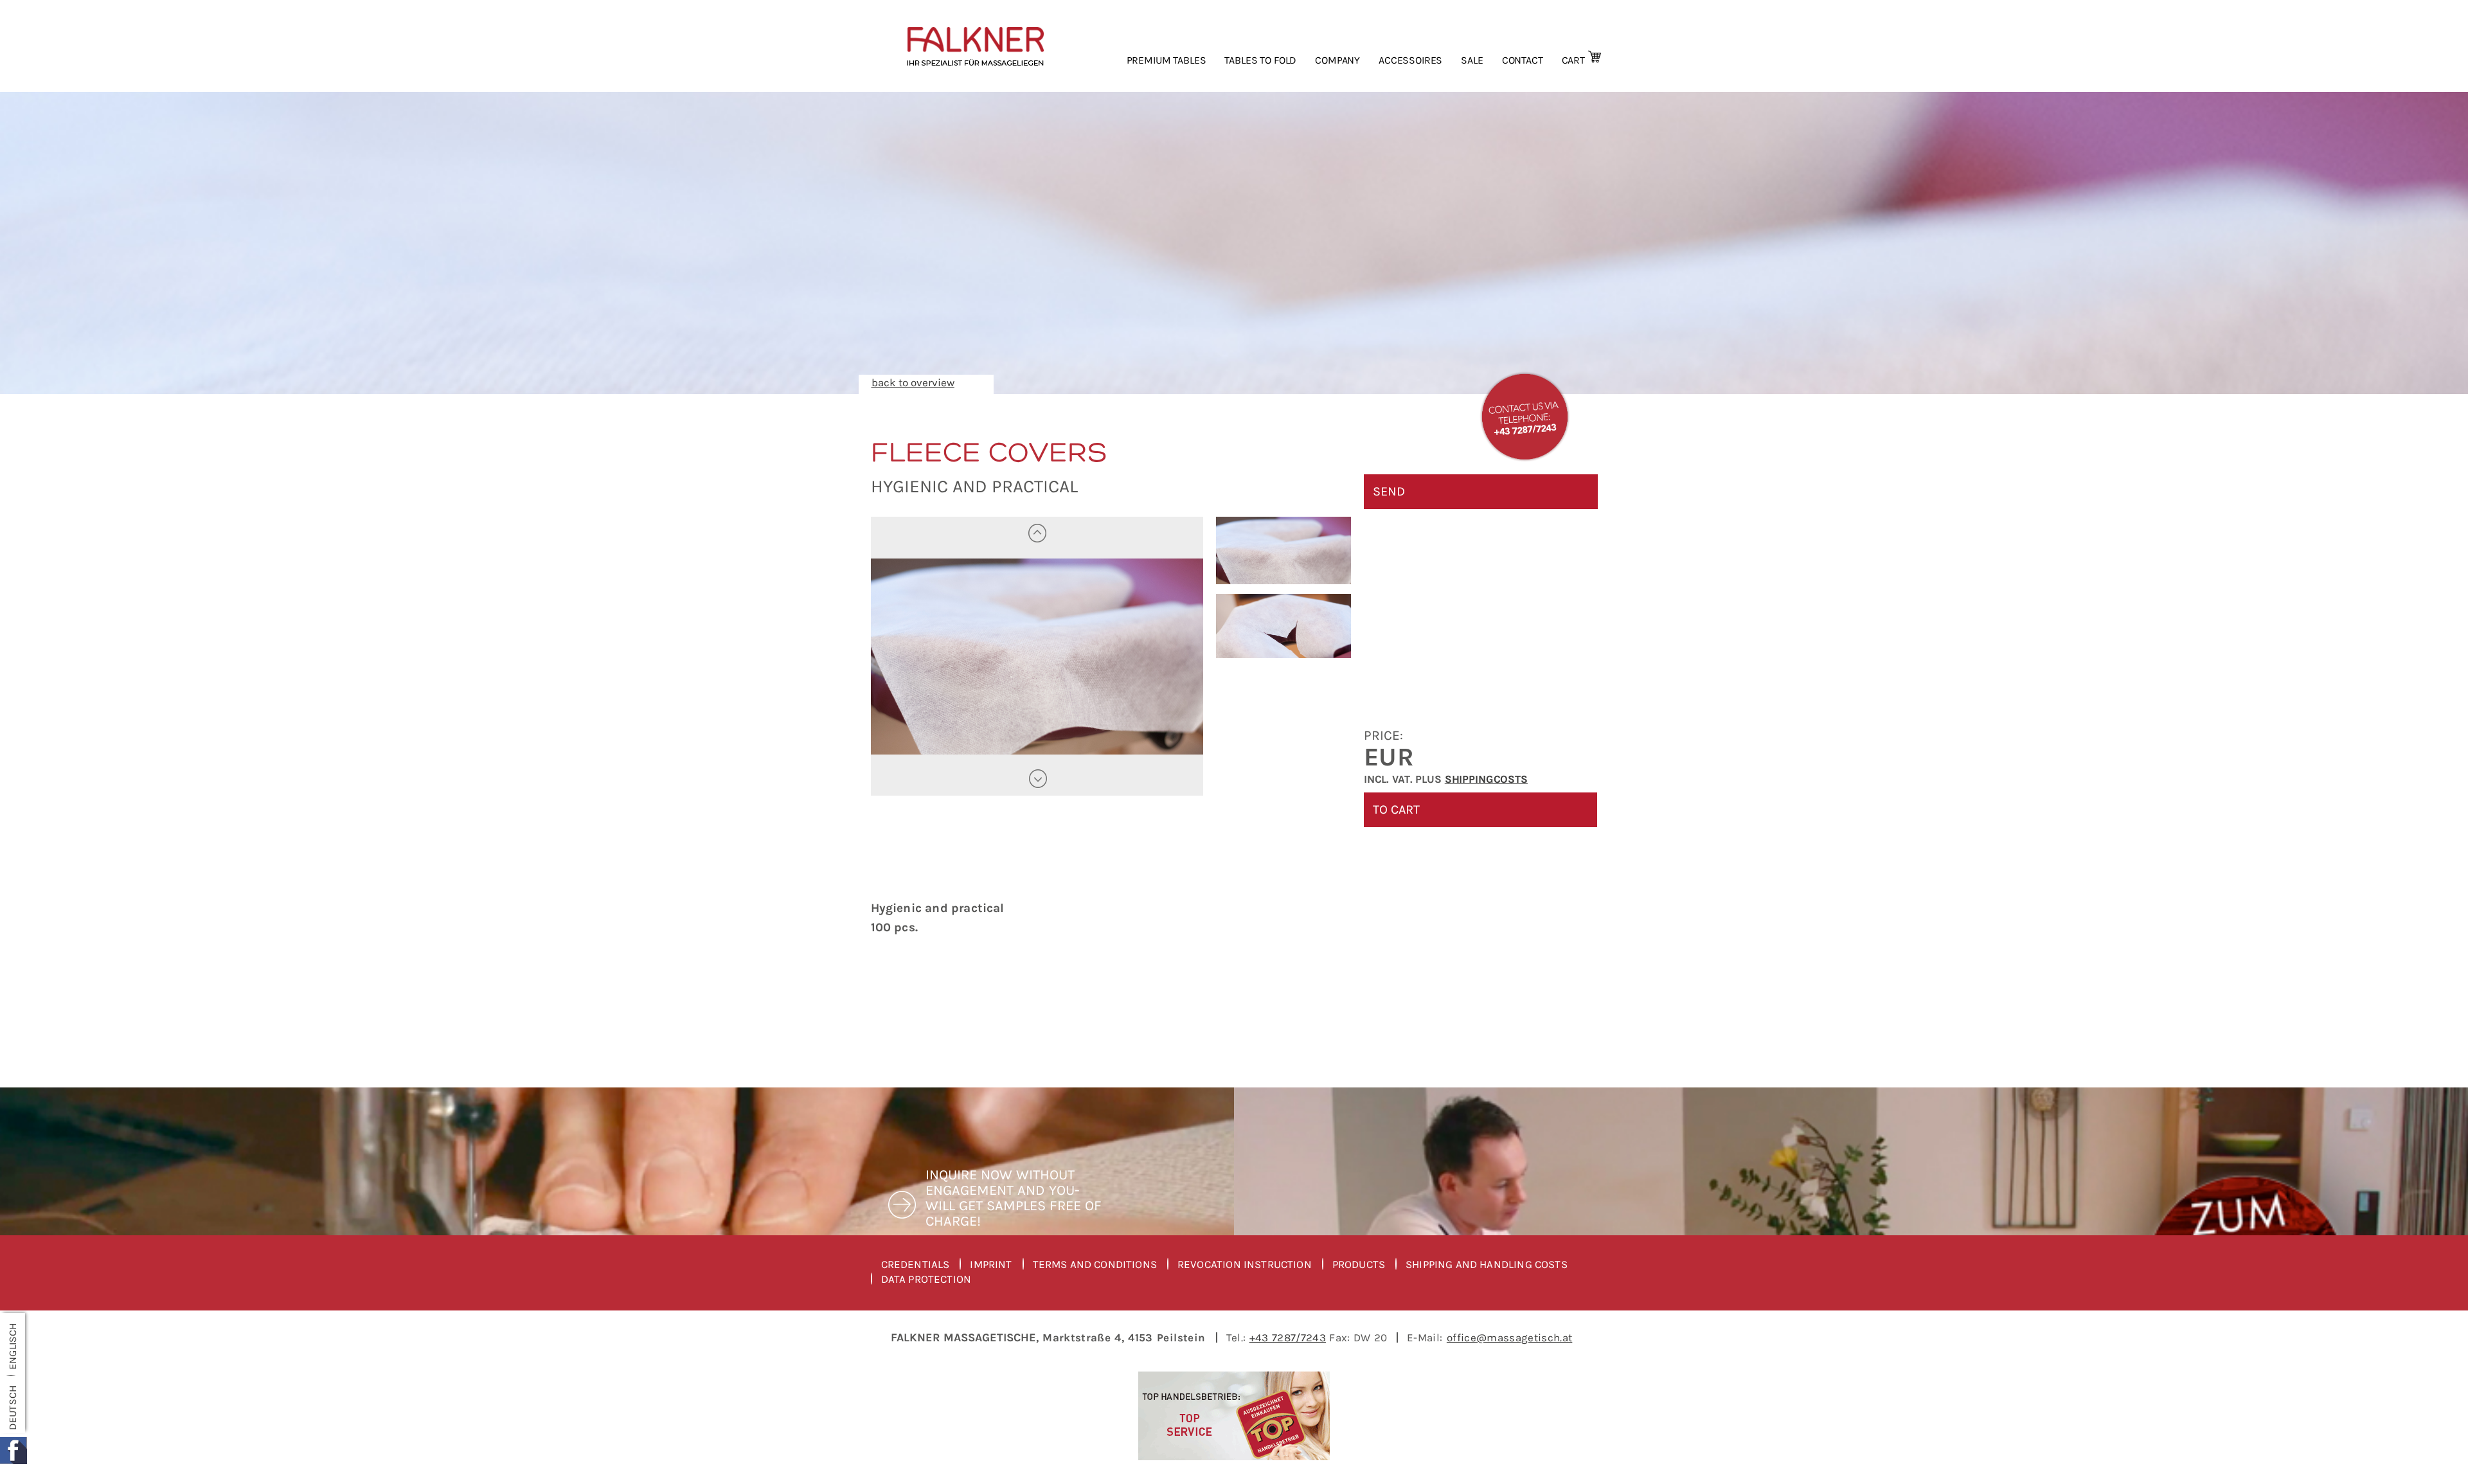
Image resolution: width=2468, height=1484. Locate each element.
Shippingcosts (1486, 779)
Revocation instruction (1245, 1265)
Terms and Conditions (1095, 1265)
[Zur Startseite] (988, 46)
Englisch (13, 1346)
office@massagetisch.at (1509, 1337)
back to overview (913, 382)
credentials (916, 1265)
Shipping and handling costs (1487, 1265)
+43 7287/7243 (1288, 1337)
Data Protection (926, 1279)
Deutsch (13, 1408)
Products (1359, 1265)
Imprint (991, 1265)
